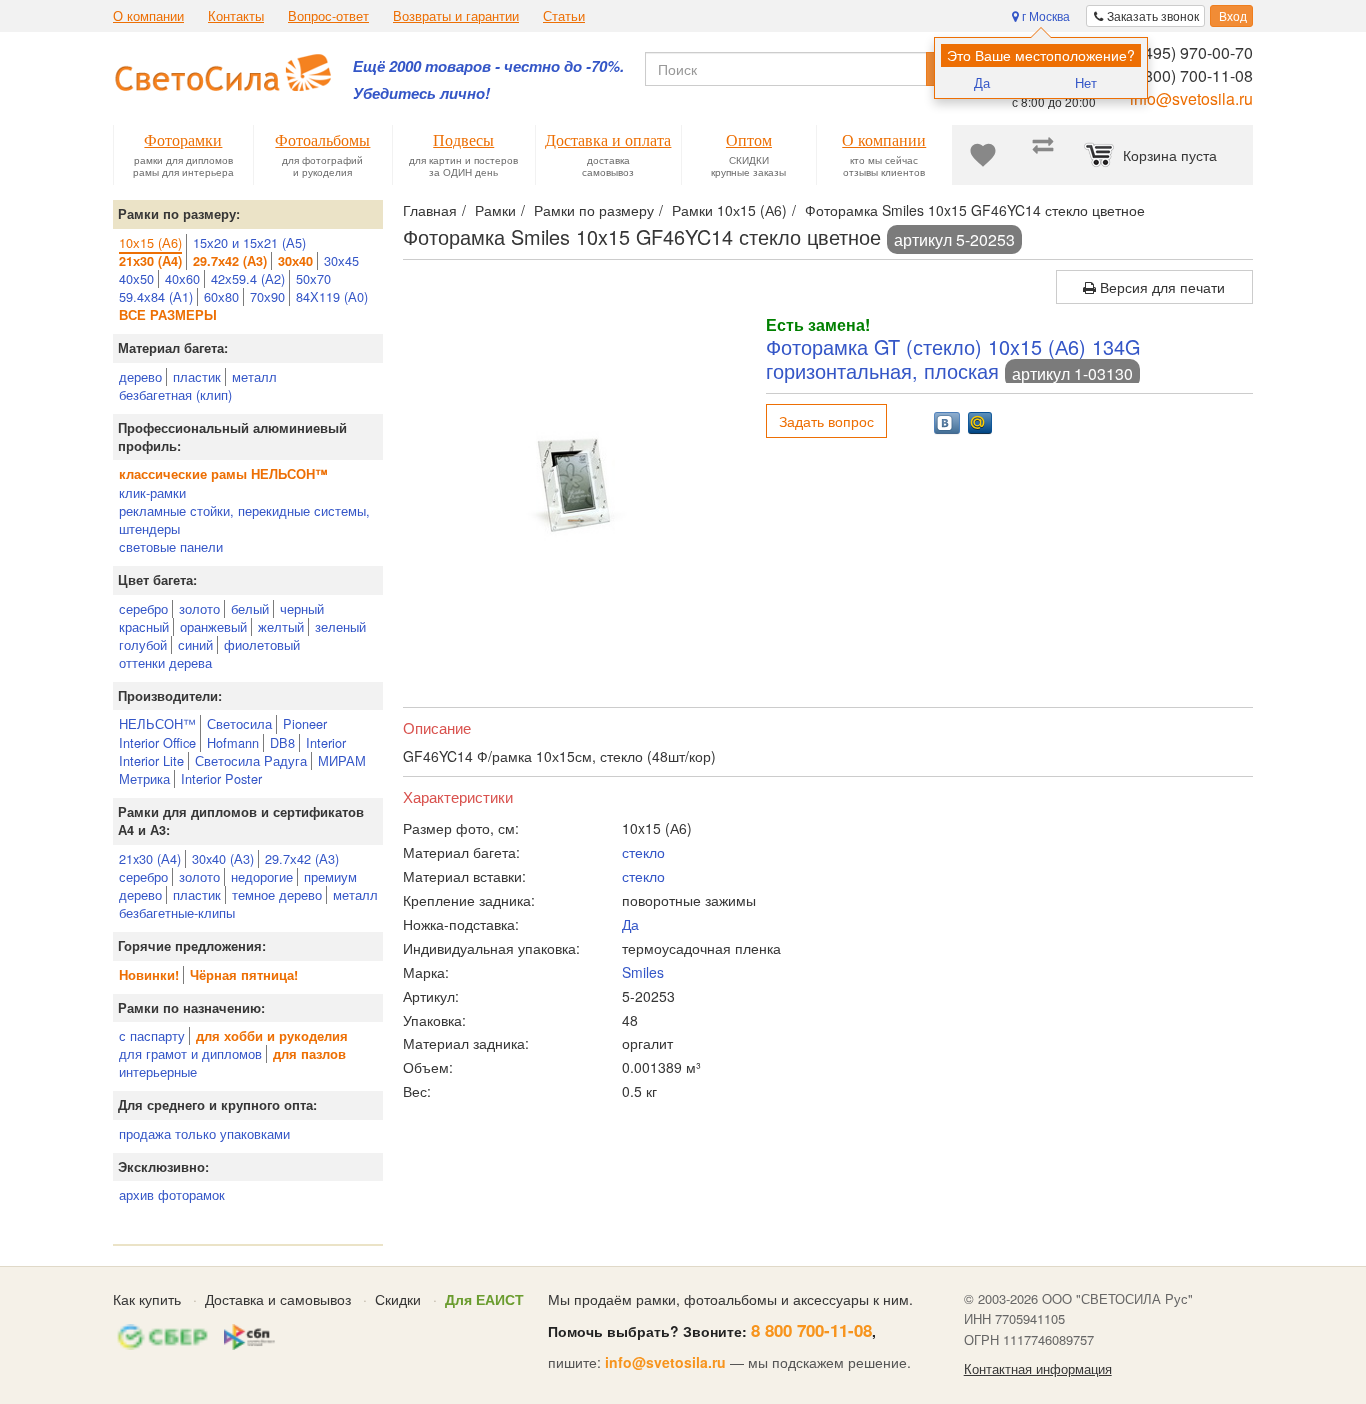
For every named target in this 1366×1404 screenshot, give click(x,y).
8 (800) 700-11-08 (1189, 75)
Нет (1086, 82)
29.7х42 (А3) (302, 858)
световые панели (171, 546)
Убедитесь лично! (421, 93)
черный (302, 608)
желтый (281, 626)
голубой (143, 644)
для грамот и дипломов (190, 1053)
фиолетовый (262, 644)
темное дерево (277, 894)
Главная (430, 210)
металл (254, 376)
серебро (143, 608)
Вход (1231, 15)
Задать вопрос (826, 421)
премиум (330, 876)
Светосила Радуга (251, 760)
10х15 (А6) (150, 242)
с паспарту (152, 1035)
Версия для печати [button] (1160, 287)
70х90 (267, 296)
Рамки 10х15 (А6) (729, 210)
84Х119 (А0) (332, 296)
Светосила (239, 723)
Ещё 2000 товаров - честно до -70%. (488, 66)
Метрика (144, 778)
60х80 (221, 296)
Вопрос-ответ (328, 16)
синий (195, 644)
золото (199, 608)
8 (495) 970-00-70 (1189, 52)
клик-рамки (152, 492)
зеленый (340, 626)
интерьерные (158, 1071)
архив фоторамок (172, 1194)
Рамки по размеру (594, 210)
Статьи (564, 16)
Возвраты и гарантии (456, 16)
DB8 (282, 742)
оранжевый (213, 626)
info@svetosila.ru (1191, 98)
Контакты (236, 16)
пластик (197, 376)
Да (982, 82)
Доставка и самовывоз (278, 1299)
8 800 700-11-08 (811, 1330)
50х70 (313, 278)
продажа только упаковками (204, 1133)
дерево (140, 376)
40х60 (182, 278)
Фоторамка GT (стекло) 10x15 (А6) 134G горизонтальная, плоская (953, 358)
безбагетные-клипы (177, 912)
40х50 (136, 278)
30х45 (341, 260)
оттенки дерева (165, 662)
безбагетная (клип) (175, 394)
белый (250, 608)
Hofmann (233, 742)
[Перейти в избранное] (983, 155)
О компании (148, 16)
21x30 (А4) (150, 858)
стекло (643, 852)
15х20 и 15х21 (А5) (249, 242)
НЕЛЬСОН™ (157, 723)
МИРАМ (342, 760)
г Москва (1044, 15)
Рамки (495, 210)
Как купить (147, 1299)
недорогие (262, 876)
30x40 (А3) (223, 858)
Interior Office (157, 742)
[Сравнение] (1043, 155)
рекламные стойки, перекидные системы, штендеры (244, 519)
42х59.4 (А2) (248, 278)
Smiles (643, 972)
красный (144, 626)
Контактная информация (1038, 1369)
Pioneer (305, 723)
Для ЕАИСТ (484, 1299)
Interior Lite (151, 760)
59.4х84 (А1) (156, 296)
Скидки (398, 1299)
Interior (326, 742)
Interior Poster (221, 778)
